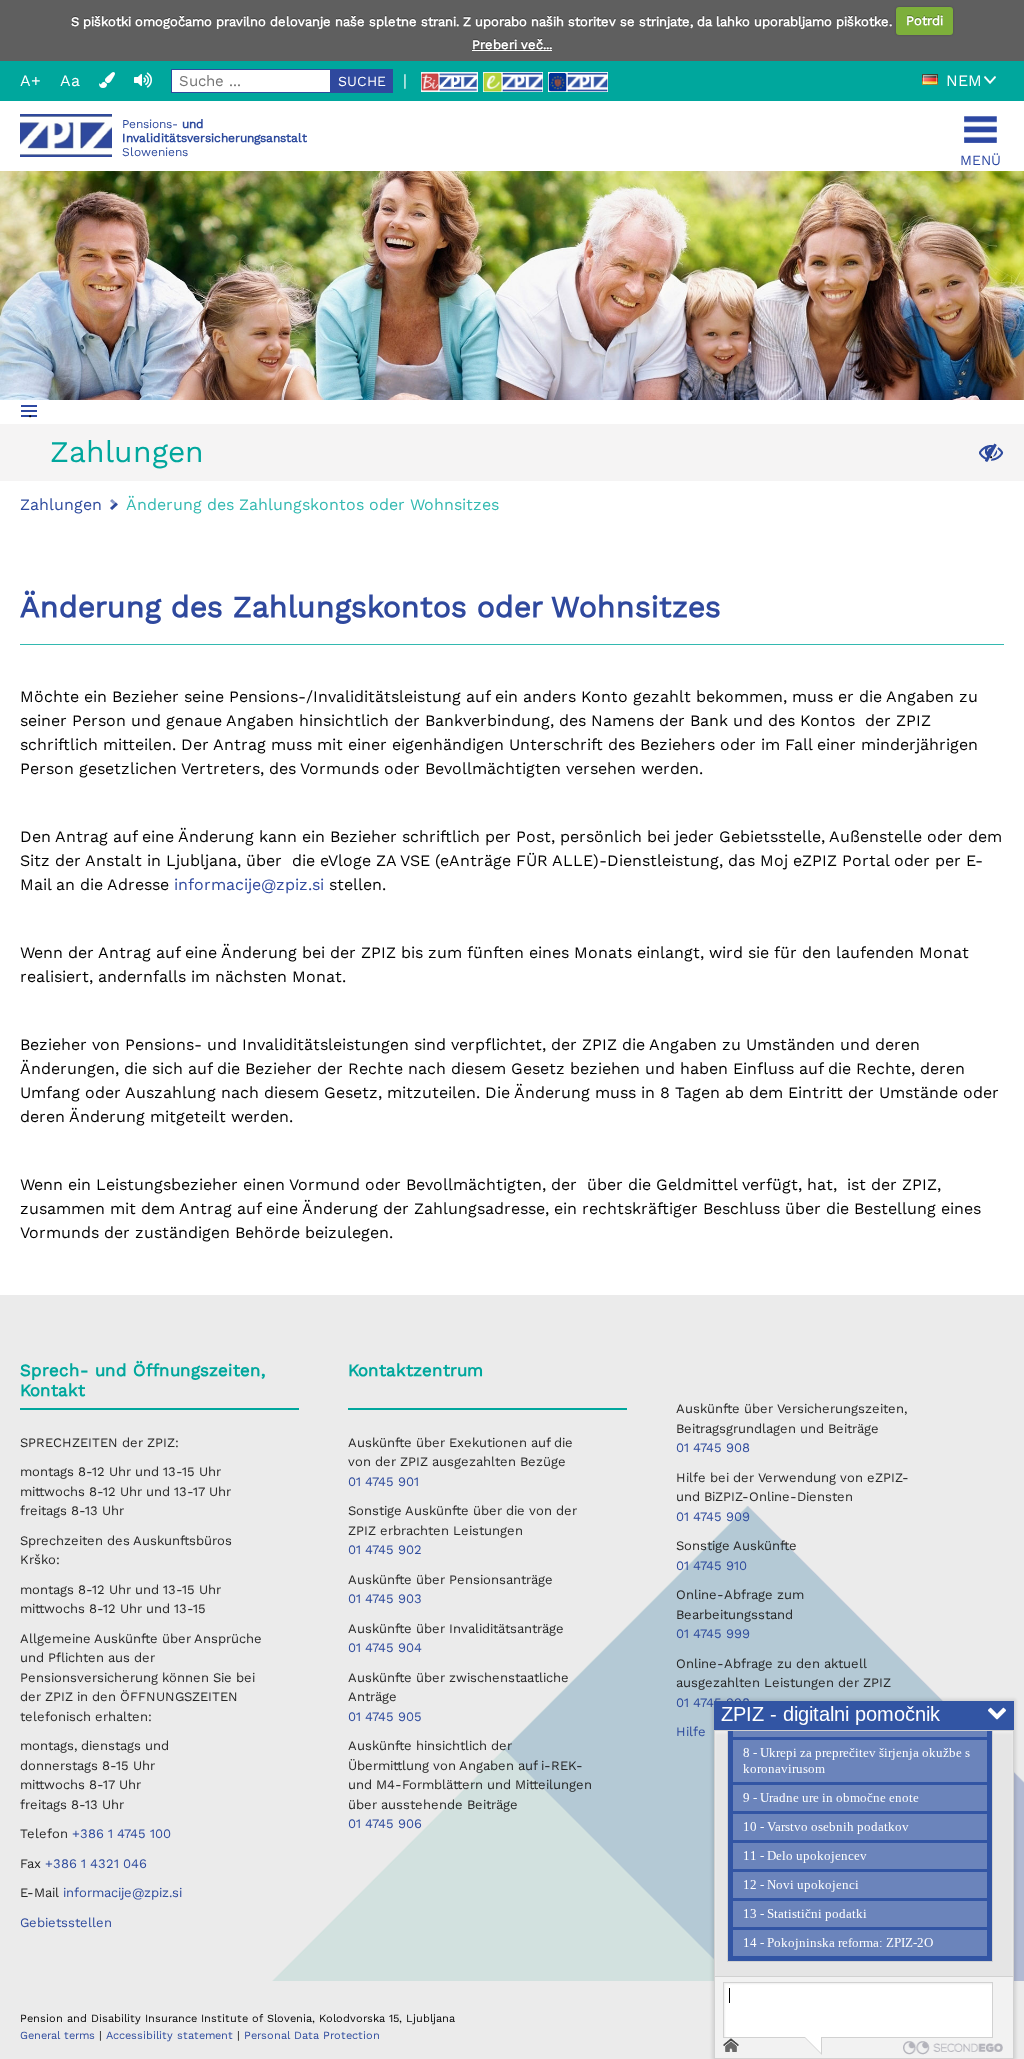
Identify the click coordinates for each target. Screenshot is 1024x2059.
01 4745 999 (713, 1633)
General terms (59, 2035)
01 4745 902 (385, 1549)
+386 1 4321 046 (96, 1863)
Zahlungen (127, 451)
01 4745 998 (713, 1702)
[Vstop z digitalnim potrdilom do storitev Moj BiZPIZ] (449, 81)
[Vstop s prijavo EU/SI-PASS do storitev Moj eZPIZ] (578, 81)
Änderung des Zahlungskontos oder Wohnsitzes (312, 504)
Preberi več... (512, 44)
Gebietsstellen (66, 1922)
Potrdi (924, 20)
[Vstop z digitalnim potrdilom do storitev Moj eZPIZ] (513, 81)
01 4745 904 (385, 1647)
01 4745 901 (383, 1481)
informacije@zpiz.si (249, 884)
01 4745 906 (385, 1823)
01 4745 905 (385, 1716)
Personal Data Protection (312, 2035)
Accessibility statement (171, 2035)
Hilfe (691, 1731)
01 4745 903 (385, 1598)
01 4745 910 (711, 1565)
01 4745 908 (713, 1447)
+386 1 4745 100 (121, 1833)
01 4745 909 (713, 1516)
